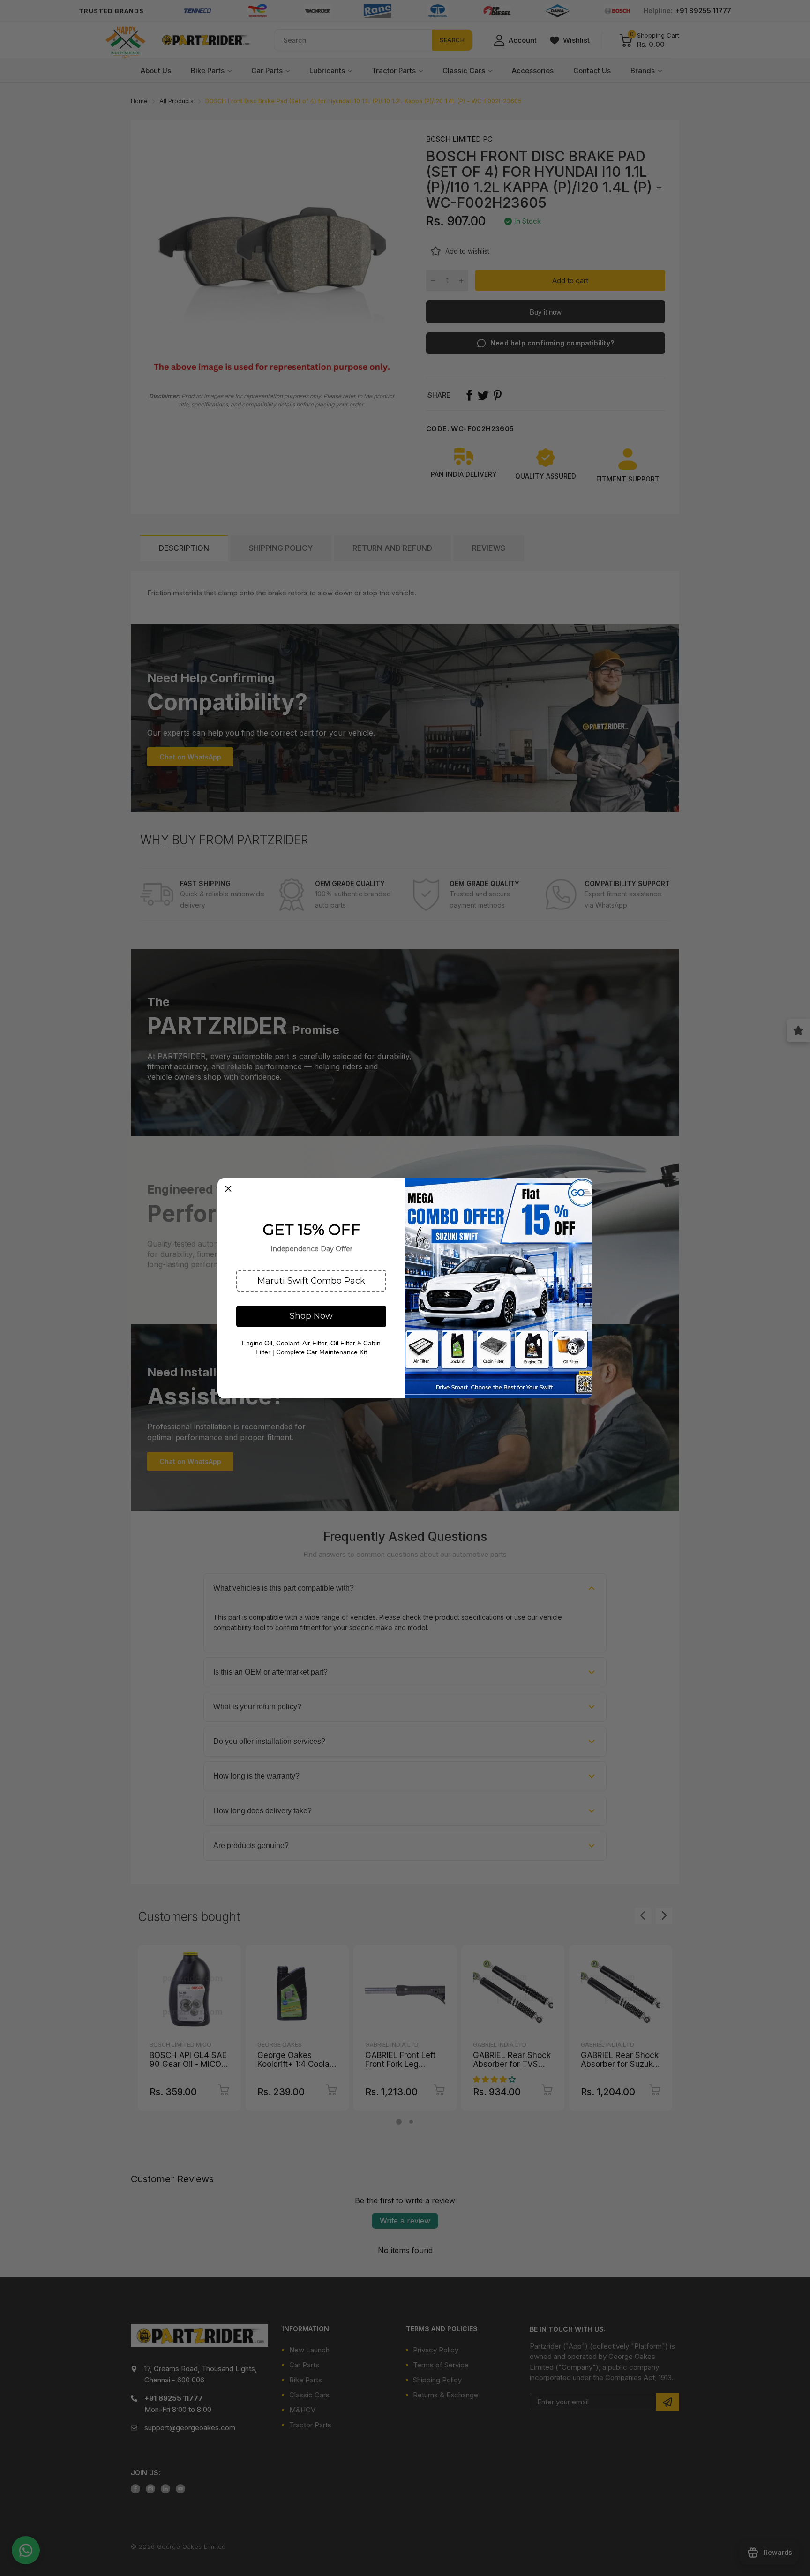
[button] (311, 1281)
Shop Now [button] (311, 1316)
